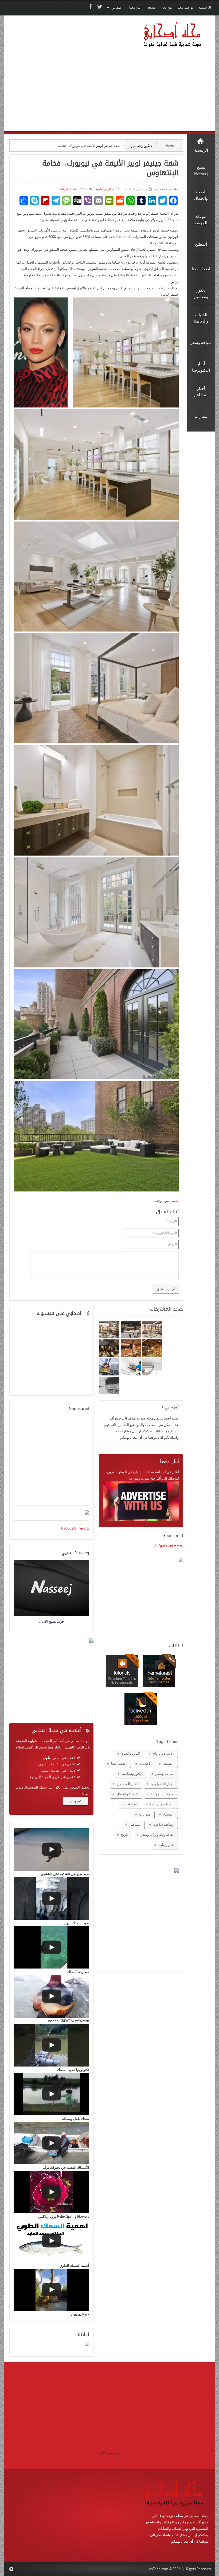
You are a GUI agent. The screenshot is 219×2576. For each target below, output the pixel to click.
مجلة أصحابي (163, 189)
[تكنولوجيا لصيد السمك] (51, 2045)
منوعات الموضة (162, 1794)
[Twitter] (99, 7)
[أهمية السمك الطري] (51, 2241)
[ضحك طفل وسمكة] (51, 2094)
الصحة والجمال (127, 1794)
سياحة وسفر (165, 1774)
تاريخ (124, 1834)
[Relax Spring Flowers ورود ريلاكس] (51, 2192)
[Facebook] (90, 7)
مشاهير (135, 1824)
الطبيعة (168, 1763)
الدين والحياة (131, 1753)
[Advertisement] (64, 81)
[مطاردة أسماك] (51, 1947)
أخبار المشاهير (127, 1784)
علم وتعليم (166, 1845)
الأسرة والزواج (163, 1753)
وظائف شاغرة (163, 1824)
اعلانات (145, 1763)
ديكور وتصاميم (142, 146)
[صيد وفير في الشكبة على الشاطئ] (51, 1850)
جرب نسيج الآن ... (109, 2453)
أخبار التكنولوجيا (162, 1784)
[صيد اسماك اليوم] (51, 1898)
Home (170, 146)
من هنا (73, 1801)
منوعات (145, 1814)
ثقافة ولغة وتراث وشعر (157, 1834)
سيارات (131, 1804)
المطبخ (168, 1814)
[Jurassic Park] (51, 2290)
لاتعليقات (65, 189)
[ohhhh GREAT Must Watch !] (51, 1996)
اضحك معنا (119, 1763)
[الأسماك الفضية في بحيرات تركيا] (51, 2143)
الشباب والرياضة (162, 1804)
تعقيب (174, 1201)
